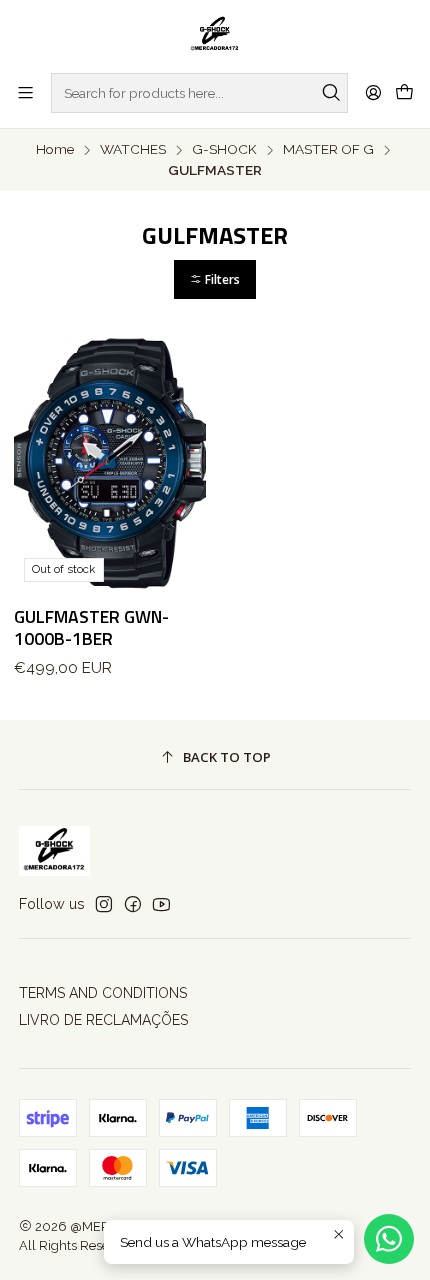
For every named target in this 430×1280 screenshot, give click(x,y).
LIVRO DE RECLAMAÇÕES (103, 1020)
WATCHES (133, 150)
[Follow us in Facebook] (133, 904)
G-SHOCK (224, 150)
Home (55, 150)
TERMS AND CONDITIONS (103, 993)
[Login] (373, 92)
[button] (215, 279)
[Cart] (404, 93)
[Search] (331, 93)
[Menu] (25, 92)
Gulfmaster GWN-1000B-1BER (91, 628)
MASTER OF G (328, 150)
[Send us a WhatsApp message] (389, 1239)
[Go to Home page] (215, 35)
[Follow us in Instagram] (104, 904)
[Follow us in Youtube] (161, 904)
